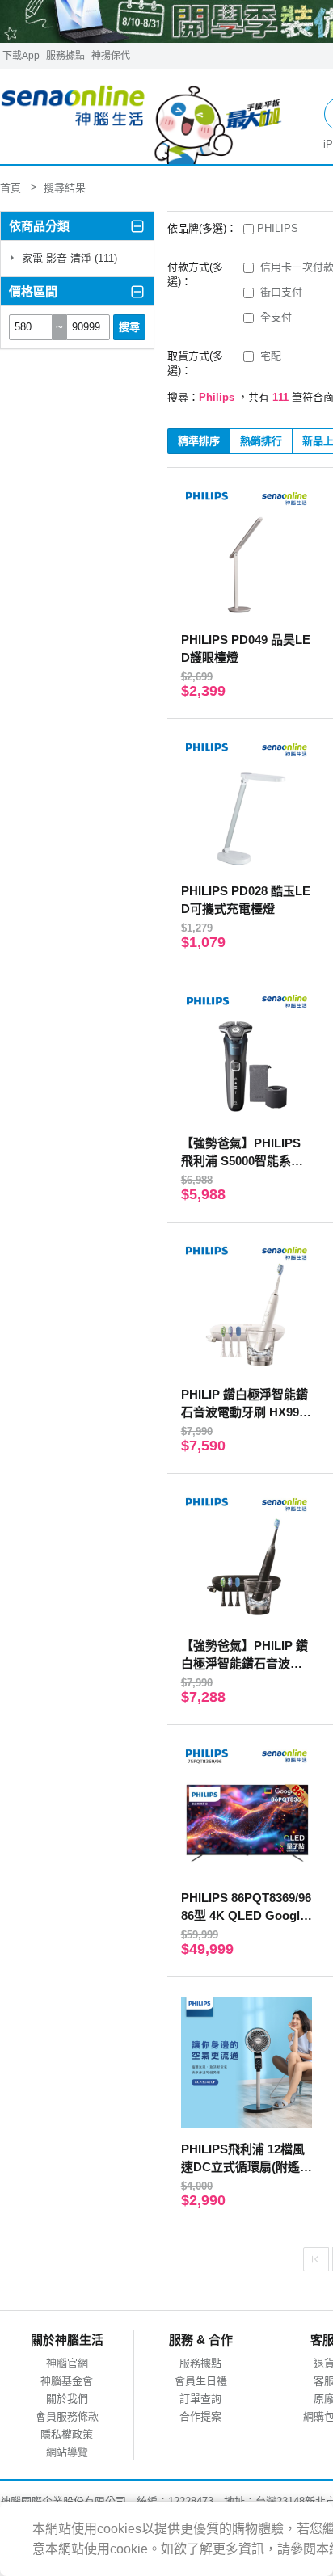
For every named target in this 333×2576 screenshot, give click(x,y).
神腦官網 (67, 2363)
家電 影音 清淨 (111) (68, 258)
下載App (21, 56)
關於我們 (67, 2399)
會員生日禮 (201, 2381)
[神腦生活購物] (142, 117)
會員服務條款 (67, 2416)
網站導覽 (67, 2452)
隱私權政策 (67, 2434)
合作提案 (200, 2416)
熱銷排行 (261, 441)
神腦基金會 (67, 2381)
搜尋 (129, 327)
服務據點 (65, 56)
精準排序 (199, 441)
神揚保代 (111, 56)
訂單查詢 (200, 2399)
